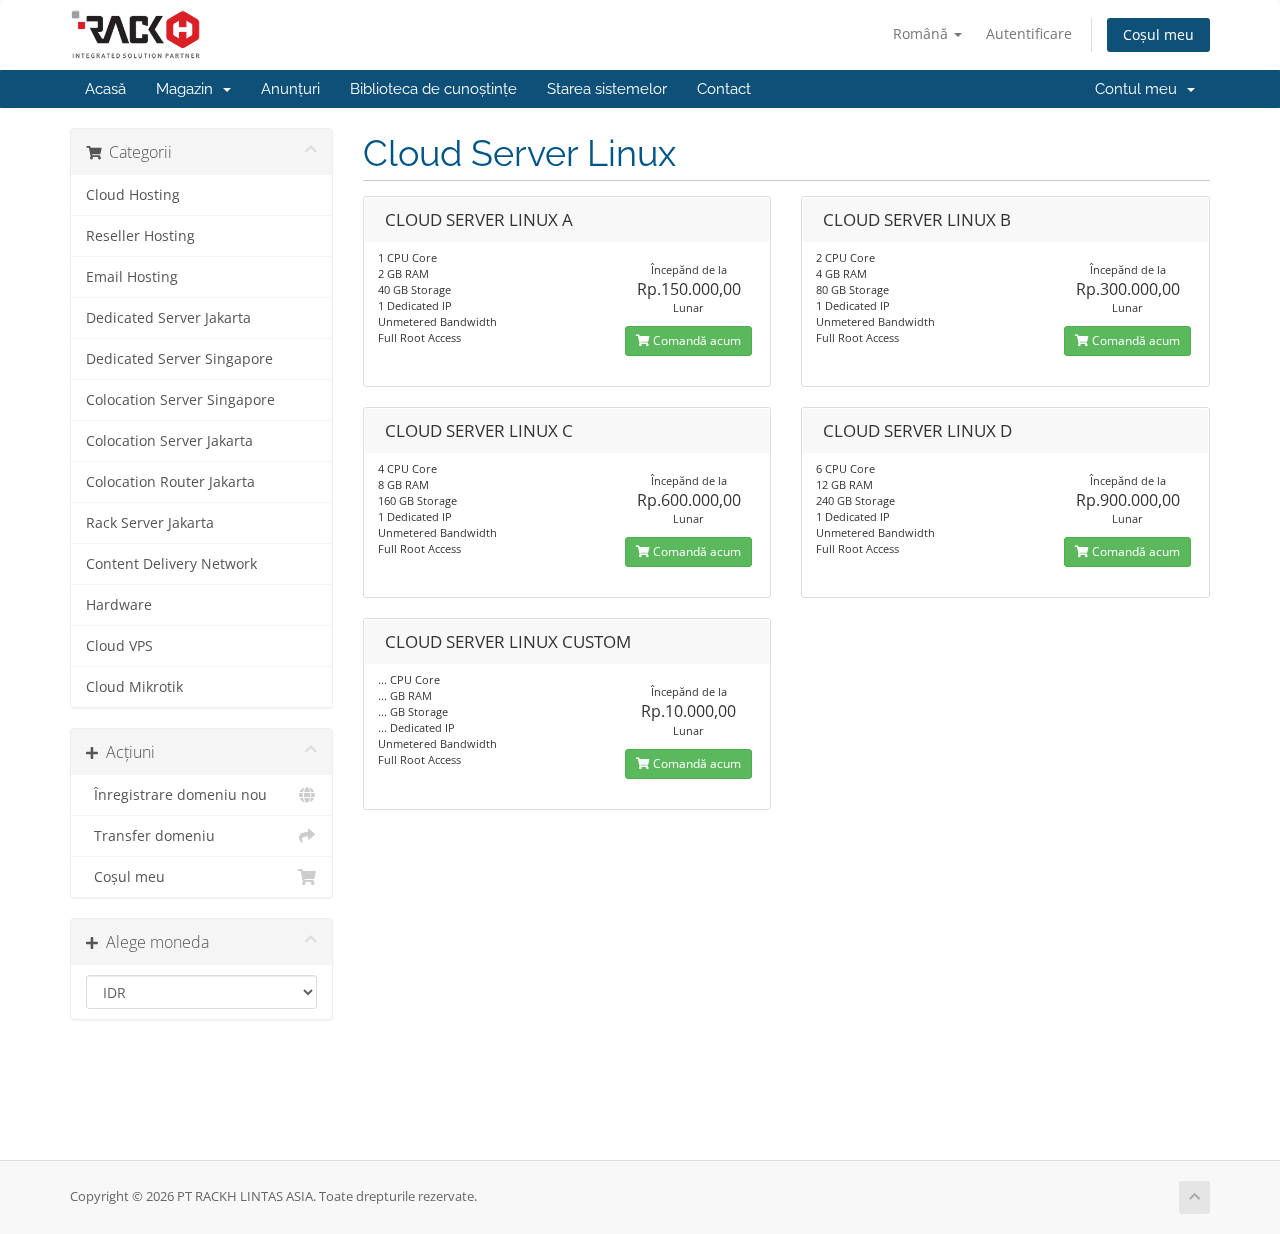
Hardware (119, 605)
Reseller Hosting (140, 236)
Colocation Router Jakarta (170, 482)
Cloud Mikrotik (134, 687)
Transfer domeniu (150, 836)
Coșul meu (1158, 34)
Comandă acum (695, 340)
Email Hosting (132, 277)
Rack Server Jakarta (150, 523)
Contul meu (1140, 89)
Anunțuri (290, 89)
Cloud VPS (119, 646)
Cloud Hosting (133, 195)
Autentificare (1029, 33)
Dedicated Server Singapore (179, 359)
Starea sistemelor (607, 89)
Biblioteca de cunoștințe (433, 89)
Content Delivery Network (171, 564)
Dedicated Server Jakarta (168, 318)
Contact (724, 89)
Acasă (105, 89)
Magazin (188, 89)
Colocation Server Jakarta (169, 441)
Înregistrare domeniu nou (176, 795)
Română (922, 33)
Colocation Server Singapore (180, 400)
